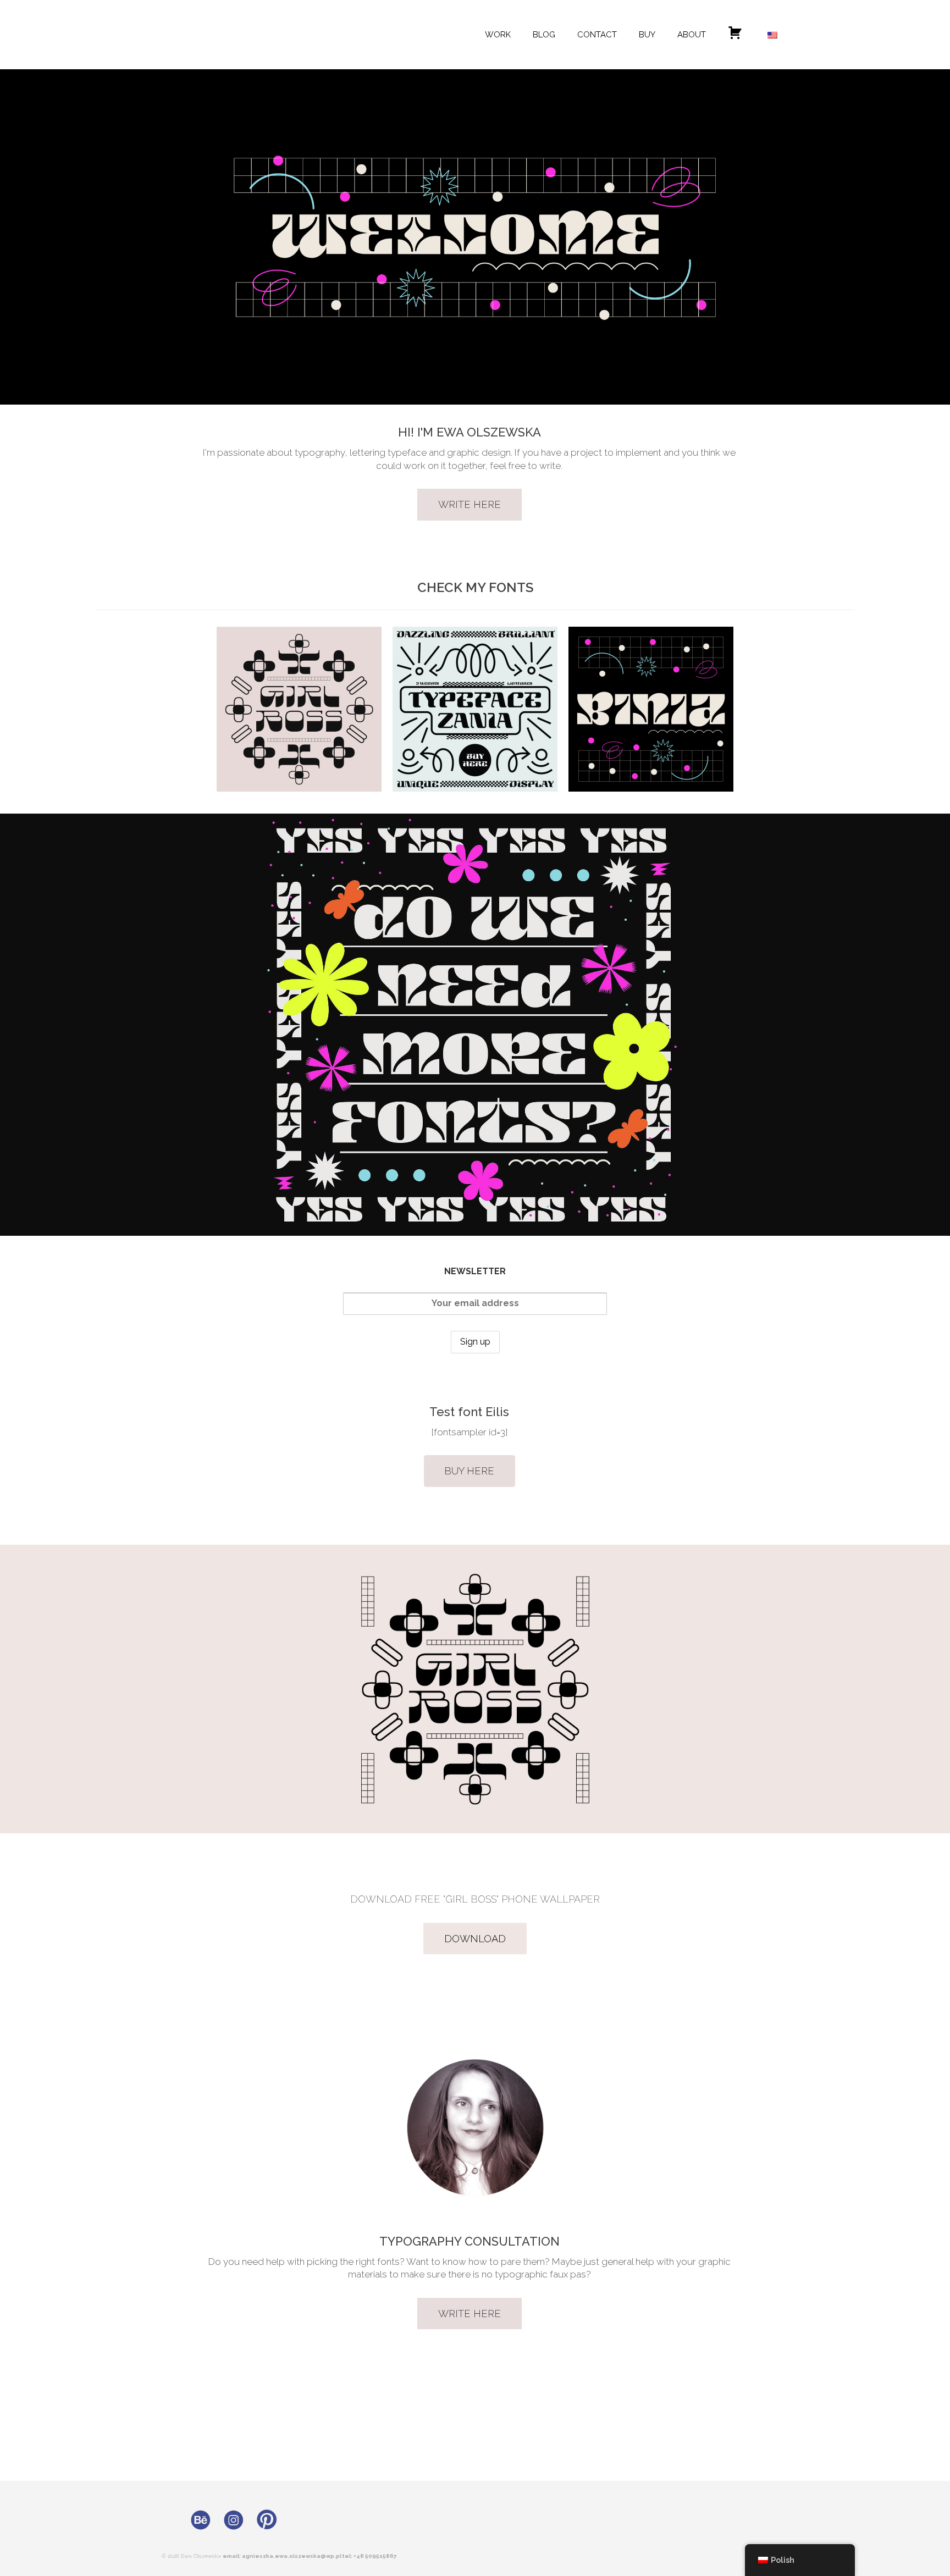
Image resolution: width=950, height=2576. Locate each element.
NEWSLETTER (475, 1271)
